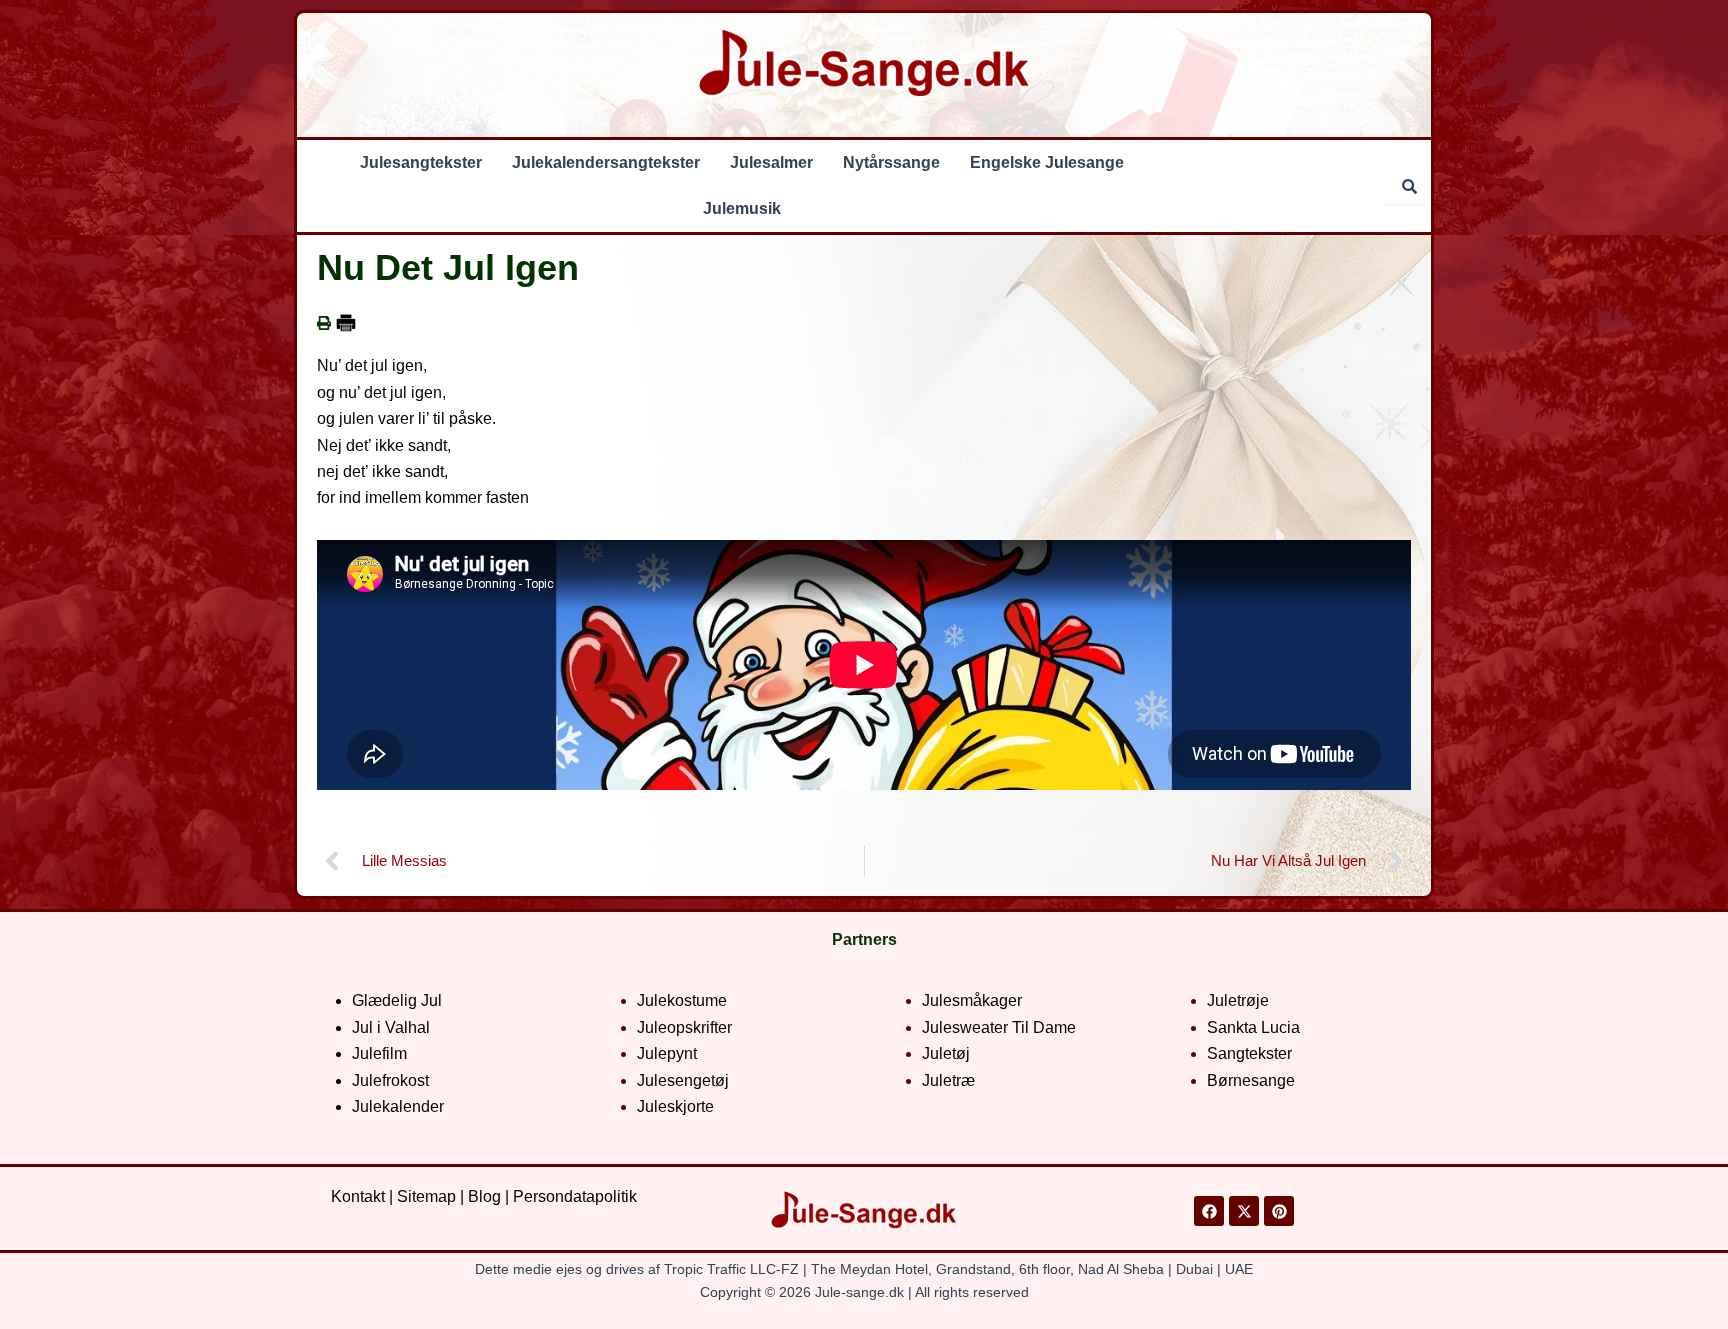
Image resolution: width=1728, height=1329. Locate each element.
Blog (484, 1196)
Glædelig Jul (397, 1000)
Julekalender (398, 1106)
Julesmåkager (972, 1000)
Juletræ (948, 1080)
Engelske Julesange (1047, 162)
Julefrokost (390, 1080)
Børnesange (1251, 1080)
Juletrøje (1238, 1000)
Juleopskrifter (684, 1027)
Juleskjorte (675, 1106)
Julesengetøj (683, 1080)
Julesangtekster (421, 162)
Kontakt (358, 1196)
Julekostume (682, 1000)
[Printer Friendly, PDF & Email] (346, 323)
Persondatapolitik (575, 1196)
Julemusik (742, 208)
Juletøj (946, 1053)
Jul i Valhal (391, 1027)
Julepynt (667, 1053)
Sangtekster (1249, 1053)
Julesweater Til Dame (999, 1027)
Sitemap (426, 1196)
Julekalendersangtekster (606, 162)
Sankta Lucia (1253, 1027)
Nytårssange (891, 162)
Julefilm (379, 1053)
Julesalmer (771, 162)
